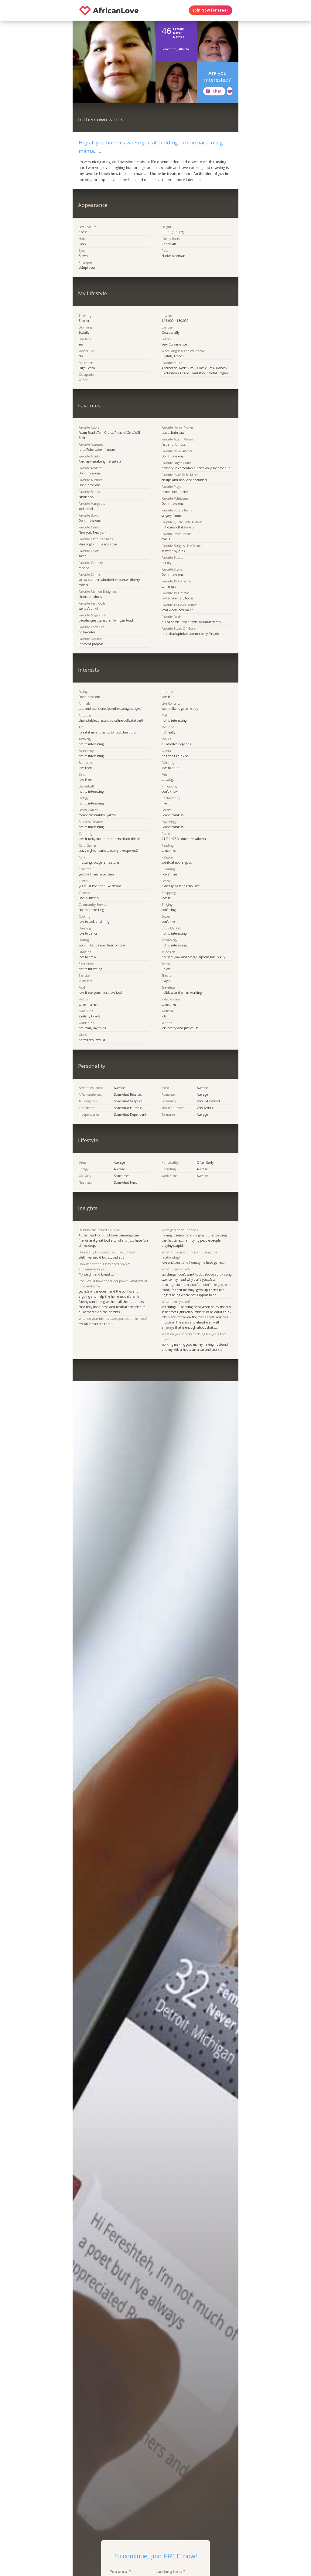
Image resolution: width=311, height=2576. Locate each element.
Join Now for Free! (210, 10)
